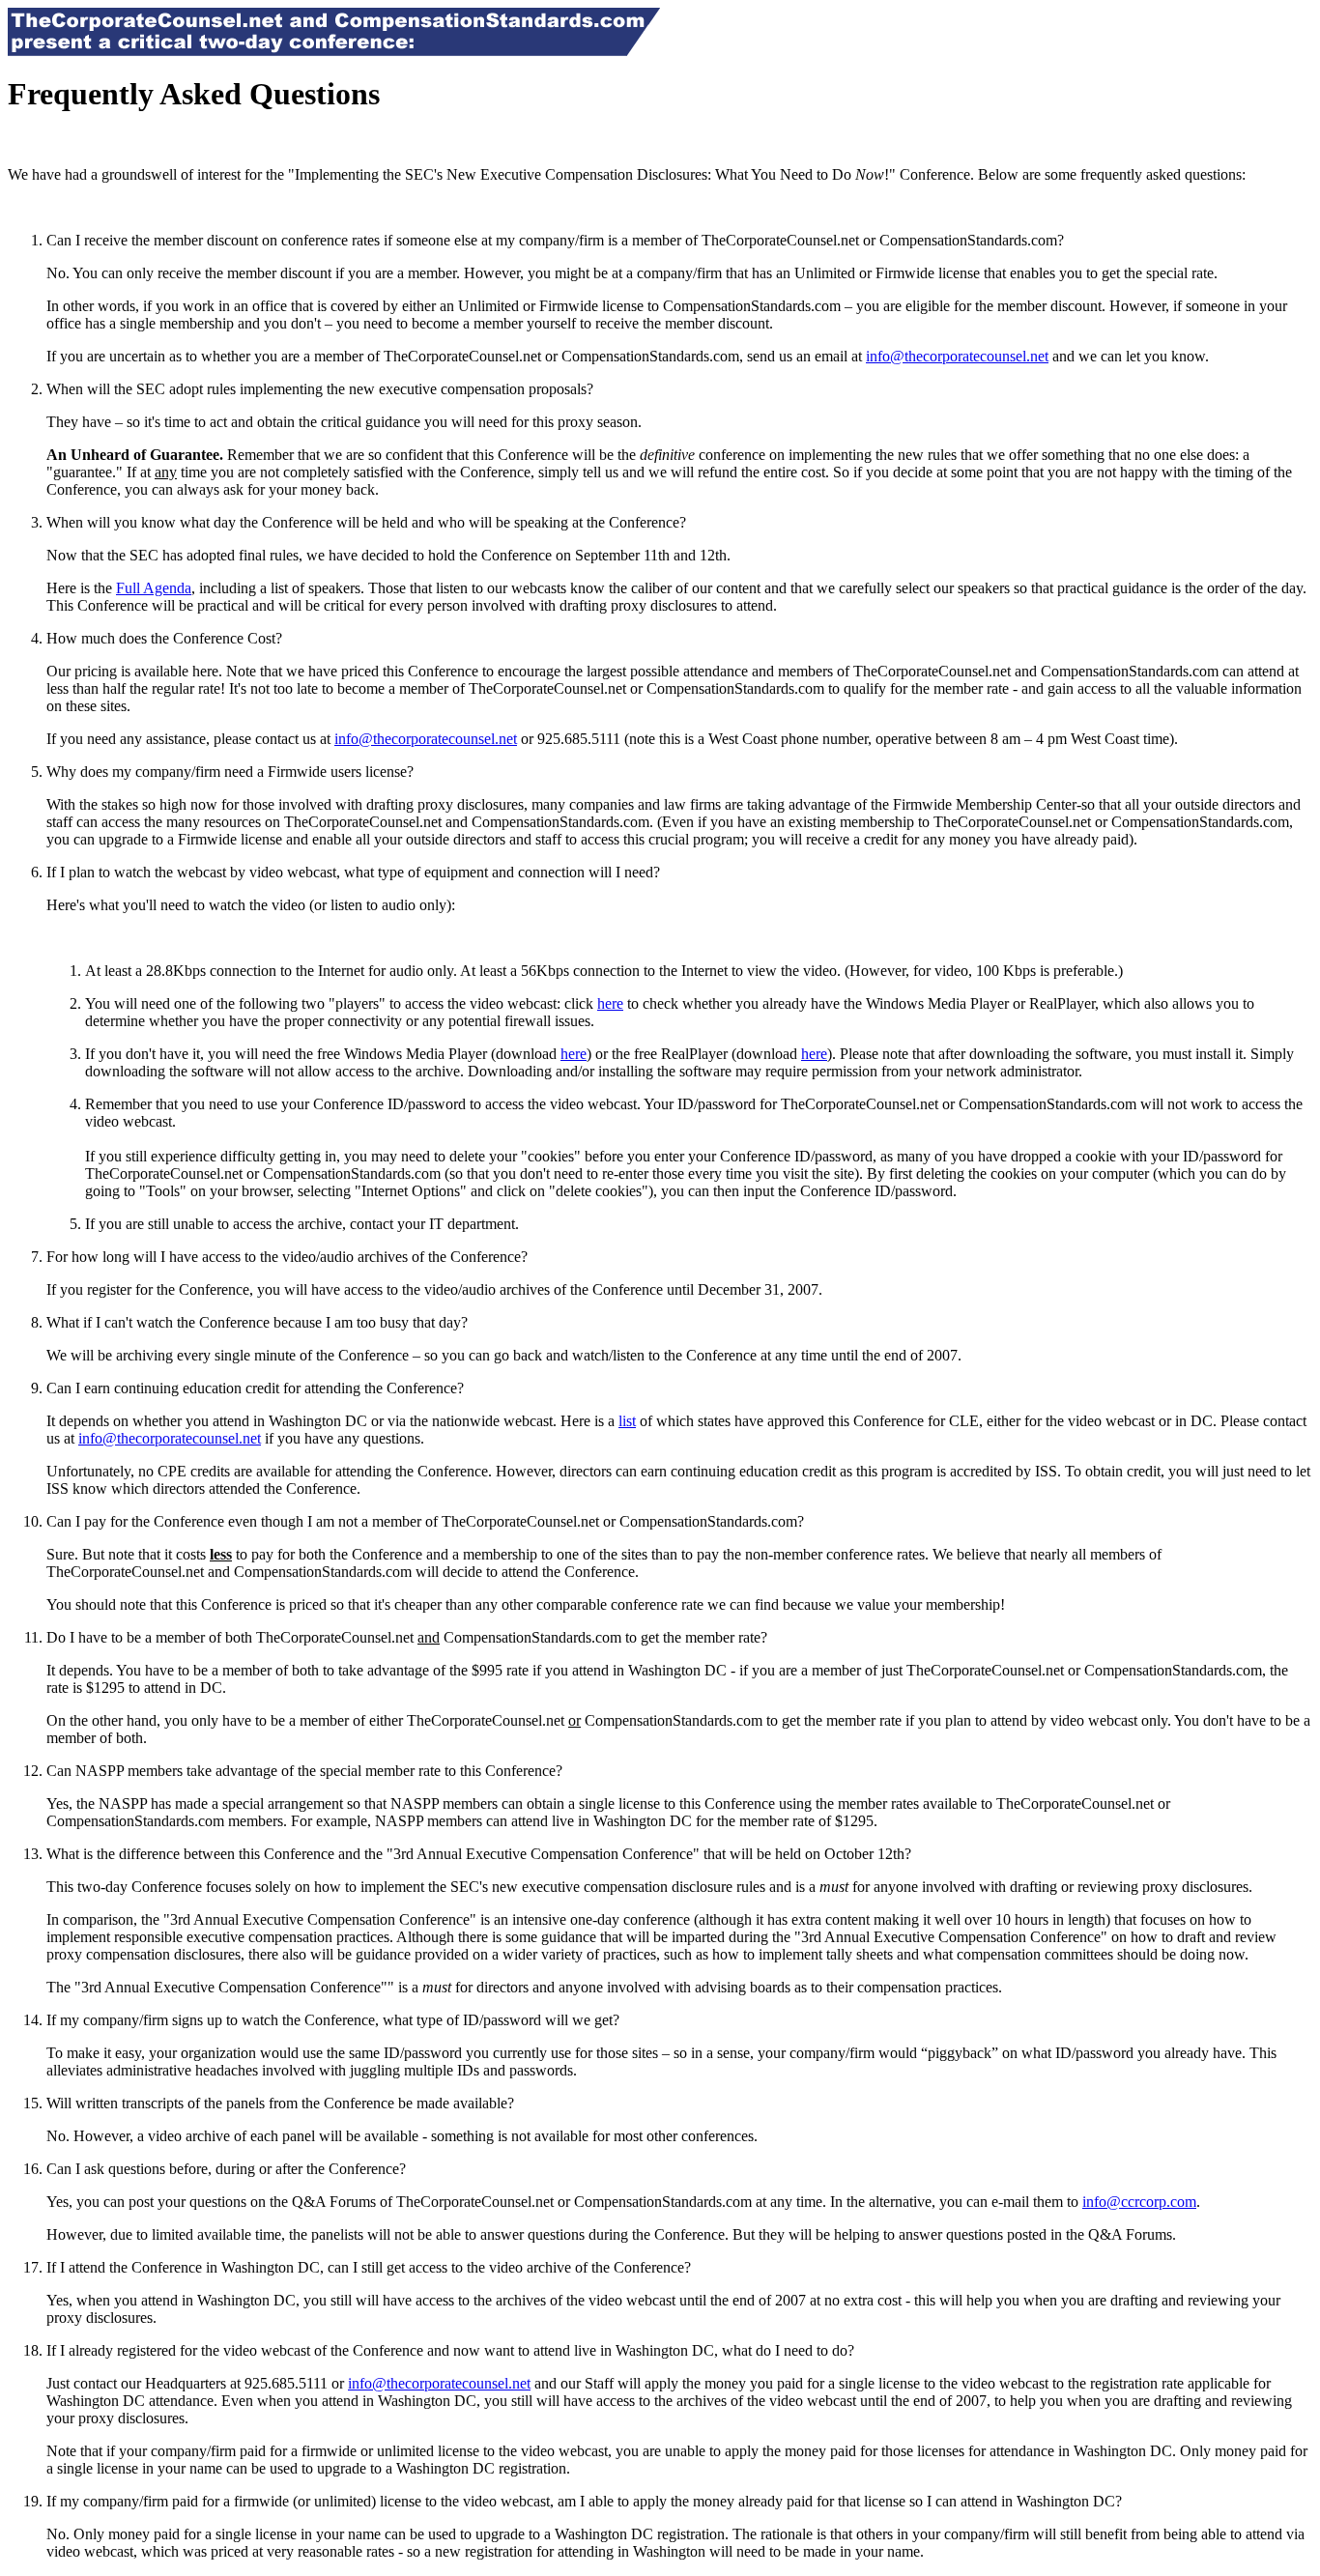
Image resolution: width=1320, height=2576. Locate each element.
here (610, 1003)
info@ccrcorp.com (1139, 2202)
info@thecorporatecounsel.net (957, 356)
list (627, 1421)
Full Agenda (154, 588)
